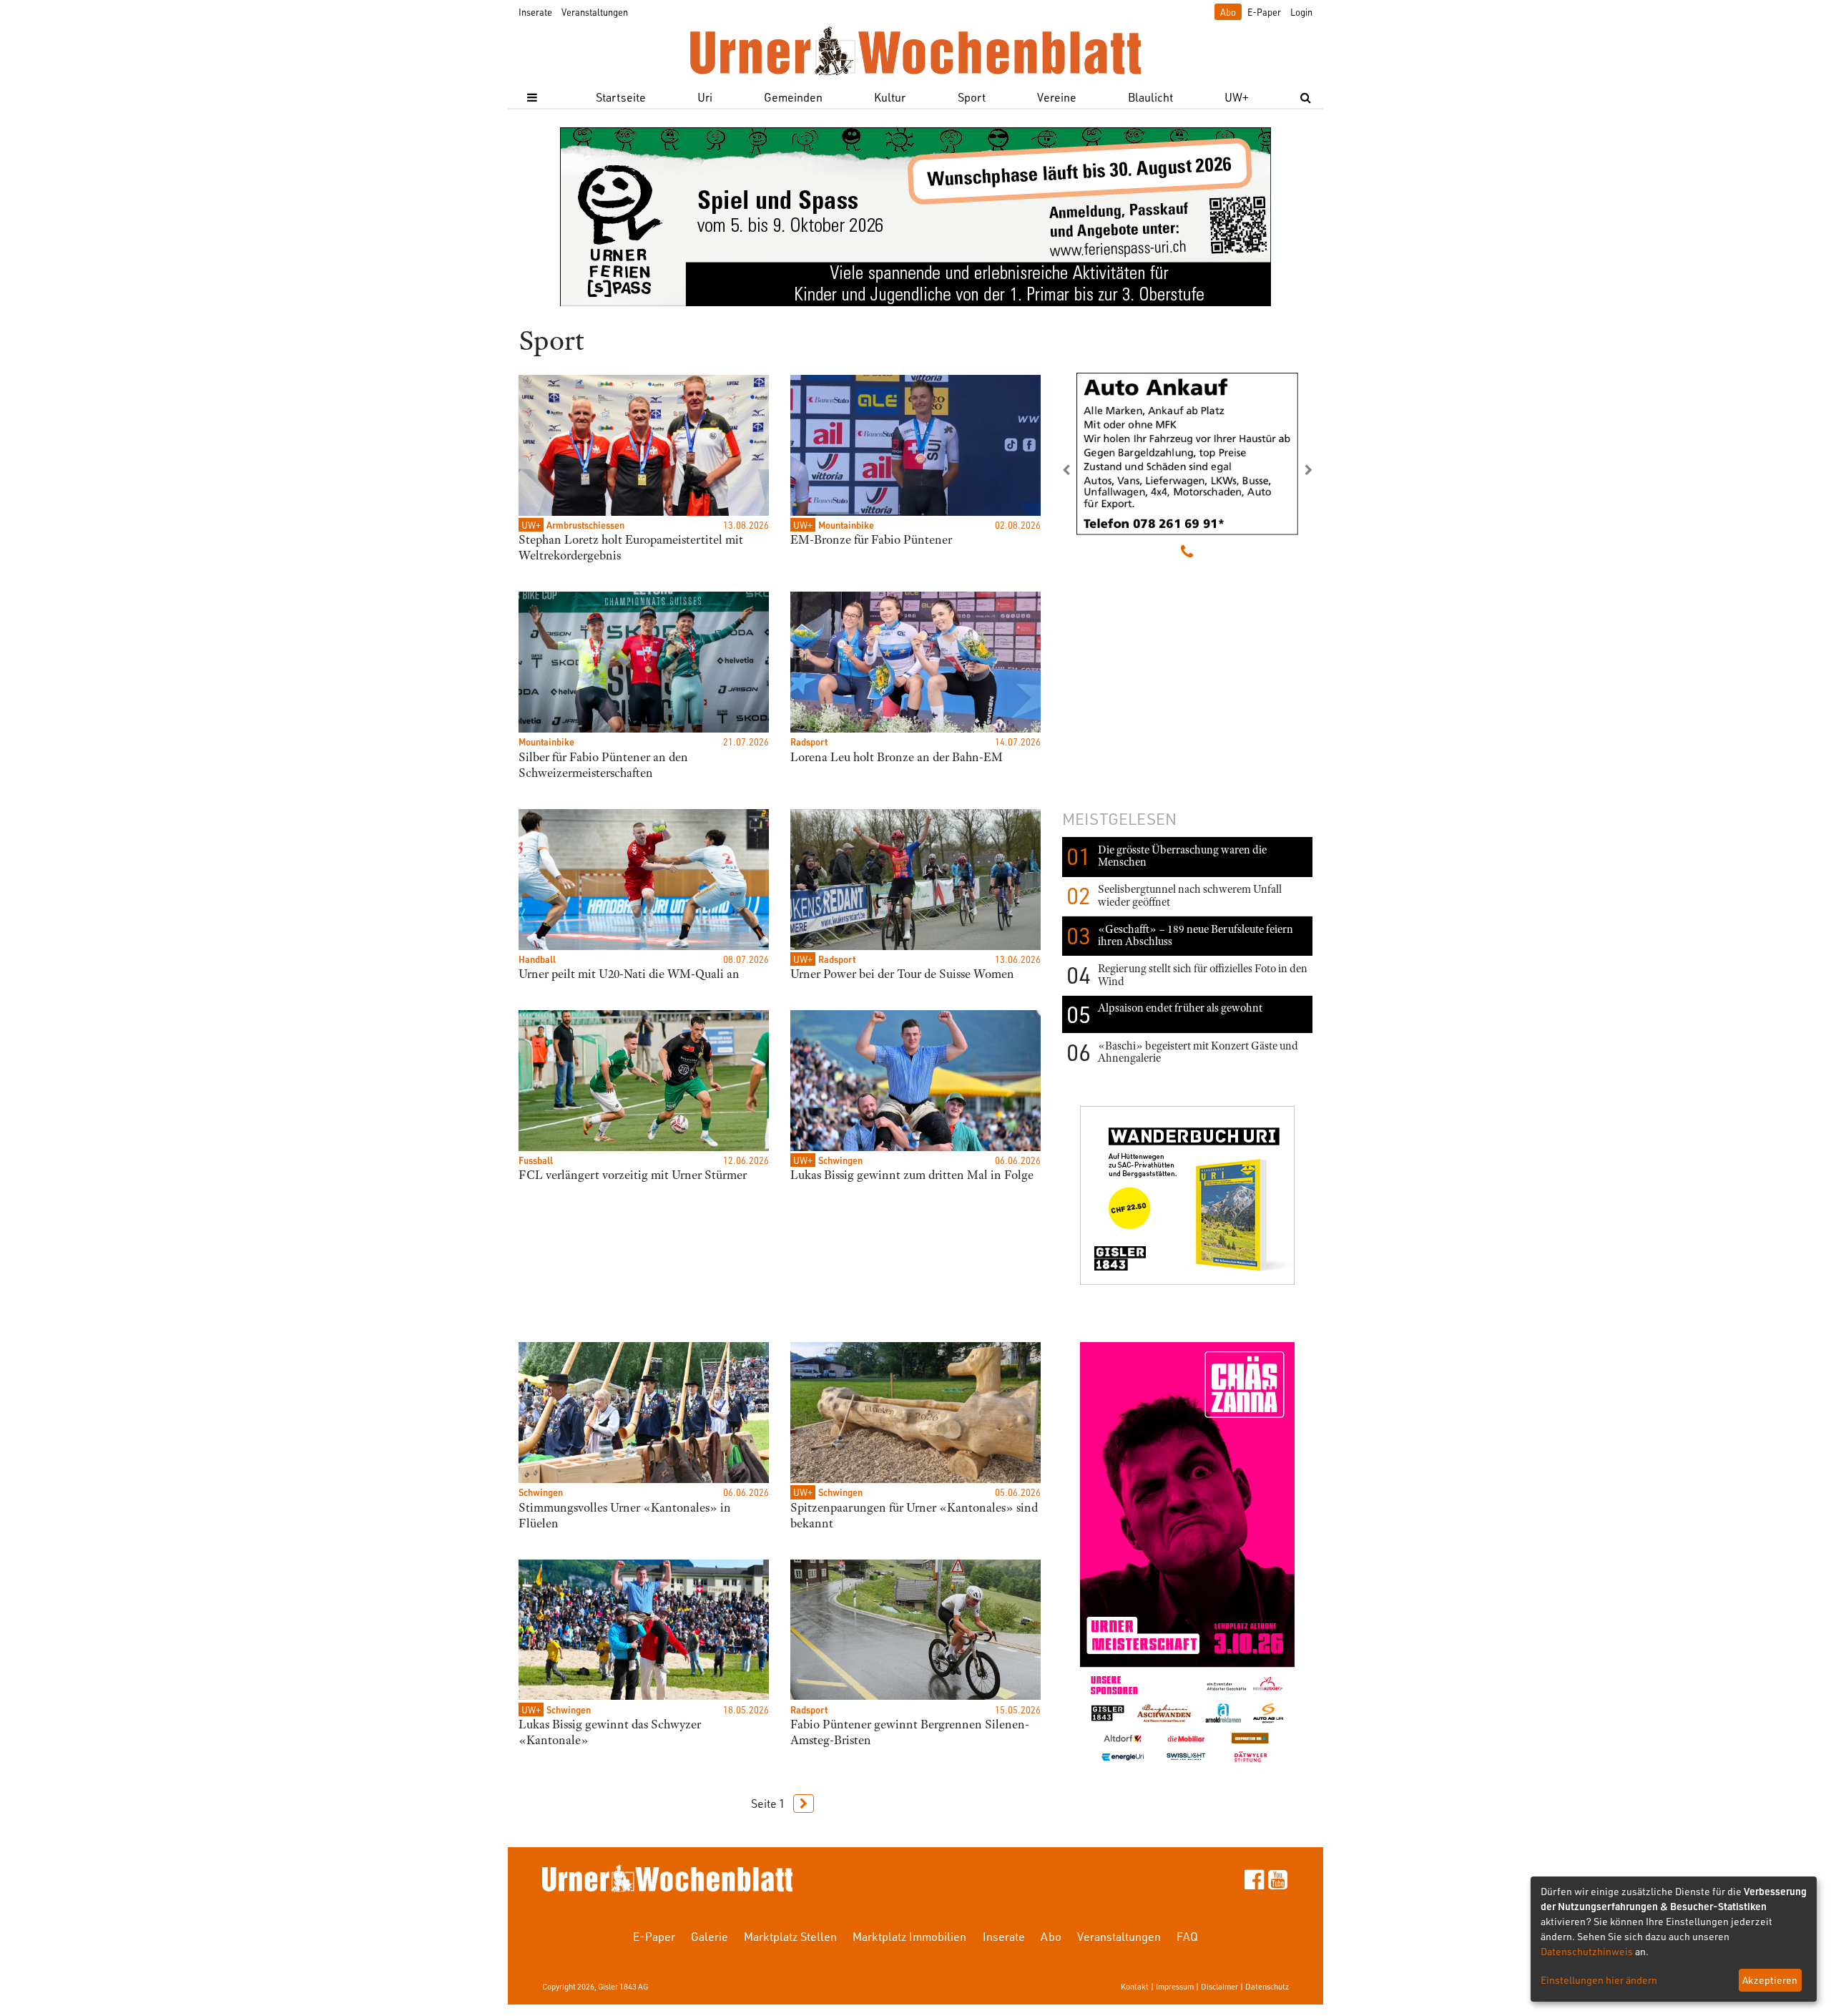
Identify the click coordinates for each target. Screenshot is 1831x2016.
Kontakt (1135, 1986)
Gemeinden (793, 97)
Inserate (535, 12)
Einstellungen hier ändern (1599, 1980)
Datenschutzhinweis (1587, 1951)
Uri (705, 97)
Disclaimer (1219, 1986)
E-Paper (1264, 12)
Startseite (621, 97)
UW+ (1237, 97)
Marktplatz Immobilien (909, 1936)
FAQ (1187, 1936)
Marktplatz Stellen (790, 1936)
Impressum (1175, 1986)
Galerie (710, 1936)
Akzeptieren (1770, 1980)
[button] (1081, 470)
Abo (1228, 12)
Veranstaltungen (595, 12)
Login (1301, 12)
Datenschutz (1267, 1986)
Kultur (890, 97)
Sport (972, 97)
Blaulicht (1150, 97)
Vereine (1057, 97)
